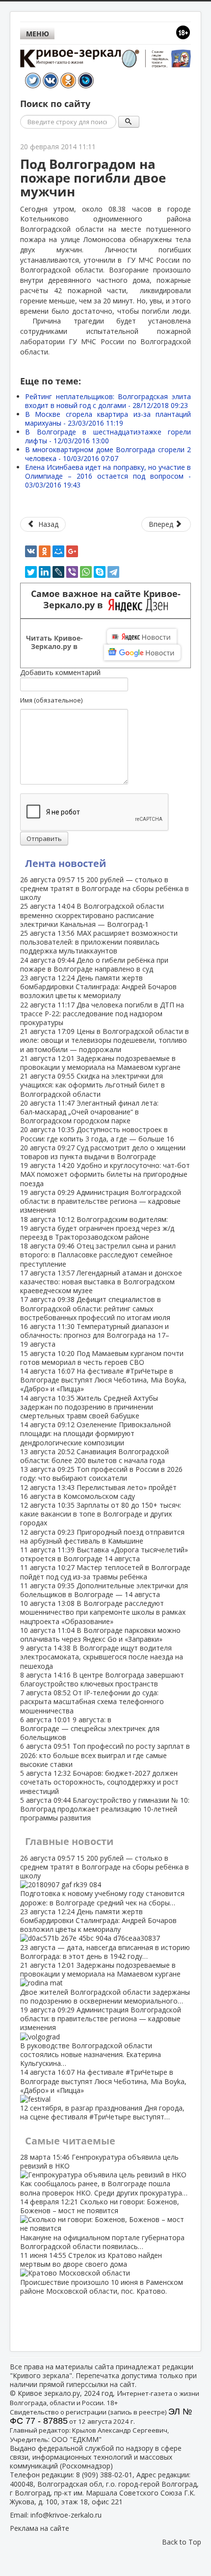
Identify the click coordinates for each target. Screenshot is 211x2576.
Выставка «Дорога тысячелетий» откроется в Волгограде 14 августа (104, 1554)
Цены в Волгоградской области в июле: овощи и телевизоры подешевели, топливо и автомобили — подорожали (105, 1040)
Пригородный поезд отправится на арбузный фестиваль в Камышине (102, 1536)
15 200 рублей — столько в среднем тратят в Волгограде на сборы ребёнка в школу (105, 888)
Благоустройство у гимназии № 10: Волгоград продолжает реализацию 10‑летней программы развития (105, 1809)
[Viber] (72, 572)
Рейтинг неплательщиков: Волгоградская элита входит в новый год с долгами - (108, 401)
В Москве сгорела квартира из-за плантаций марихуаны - (108, 419)
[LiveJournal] (58, 572)
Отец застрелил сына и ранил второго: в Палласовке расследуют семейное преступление (98, 1255)
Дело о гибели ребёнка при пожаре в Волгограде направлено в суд (94, 964)
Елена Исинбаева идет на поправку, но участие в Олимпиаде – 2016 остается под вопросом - (108, 476)
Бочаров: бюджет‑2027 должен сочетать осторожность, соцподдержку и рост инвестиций (99, 1782)
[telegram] (113, 572)
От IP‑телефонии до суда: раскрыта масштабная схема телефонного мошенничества (92, 1701)
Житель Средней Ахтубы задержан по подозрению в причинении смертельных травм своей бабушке (89, 1407)
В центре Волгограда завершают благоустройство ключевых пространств (102, 1679)
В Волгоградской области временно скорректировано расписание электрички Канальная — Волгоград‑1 (92, 915)
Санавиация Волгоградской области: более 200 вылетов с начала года (94, 1456)
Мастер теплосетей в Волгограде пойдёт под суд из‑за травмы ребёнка (105, 1572)
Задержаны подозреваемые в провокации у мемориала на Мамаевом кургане (100, 1063)
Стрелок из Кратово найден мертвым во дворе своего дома (102, 2273)
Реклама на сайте (40, 2528)
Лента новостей (66, 863)
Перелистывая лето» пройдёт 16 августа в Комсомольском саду (98, 1492)
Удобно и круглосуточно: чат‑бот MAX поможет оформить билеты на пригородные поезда (105, 1174)
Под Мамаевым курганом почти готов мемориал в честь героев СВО (102, 1358)
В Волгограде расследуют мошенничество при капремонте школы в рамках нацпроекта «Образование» (103, 1612)
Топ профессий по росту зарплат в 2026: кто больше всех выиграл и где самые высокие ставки (105, 1755)
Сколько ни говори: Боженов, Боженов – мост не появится (102, 2224)
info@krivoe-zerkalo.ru (66, 2515)
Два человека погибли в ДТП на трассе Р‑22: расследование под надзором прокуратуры (102, 1014)
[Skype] (100, 572)
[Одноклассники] (45, 551)
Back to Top (182, 2542)
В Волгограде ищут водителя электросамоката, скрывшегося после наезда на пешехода (102, 1657)
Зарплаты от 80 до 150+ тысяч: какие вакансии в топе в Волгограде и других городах (101, 1514)
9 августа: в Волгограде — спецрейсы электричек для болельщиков (90, 1728)
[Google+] (72, 551)
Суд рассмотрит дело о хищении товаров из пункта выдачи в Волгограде (103, 1152)
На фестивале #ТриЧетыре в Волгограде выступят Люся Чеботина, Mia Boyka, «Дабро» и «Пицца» (103, 1380)
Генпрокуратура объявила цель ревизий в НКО (104, 2175)
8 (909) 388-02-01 (104, 2475)
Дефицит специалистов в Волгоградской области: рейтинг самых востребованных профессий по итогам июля (95, 1308)
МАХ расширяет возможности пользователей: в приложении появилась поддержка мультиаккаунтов (99, 942)
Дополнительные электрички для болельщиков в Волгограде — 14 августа (104, 1590)
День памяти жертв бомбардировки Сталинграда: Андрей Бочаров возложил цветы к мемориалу (98, 987)
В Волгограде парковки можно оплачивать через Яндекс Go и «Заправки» (100, 1635)
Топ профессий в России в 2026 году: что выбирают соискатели (101, 1474)
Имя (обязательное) (51, 700)
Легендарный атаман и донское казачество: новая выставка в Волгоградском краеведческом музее (101, 1282)
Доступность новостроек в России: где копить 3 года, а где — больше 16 (97, 1134)
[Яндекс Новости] (142, 637)
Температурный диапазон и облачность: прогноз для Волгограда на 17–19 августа (95, 1335)
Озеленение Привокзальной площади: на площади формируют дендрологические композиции (95, 1433)
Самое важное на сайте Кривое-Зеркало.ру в (106, 599)
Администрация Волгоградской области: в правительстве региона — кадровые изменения (101, 1201)
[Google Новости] (142, 652)
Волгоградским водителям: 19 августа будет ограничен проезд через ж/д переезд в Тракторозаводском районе (97, 1228)
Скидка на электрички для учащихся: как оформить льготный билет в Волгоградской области (92, 1085)
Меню (38, 34)
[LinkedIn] (45, 572)
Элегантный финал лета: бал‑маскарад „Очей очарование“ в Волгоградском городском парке (89, 1112)
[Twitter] (31, 572)
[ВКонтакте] (31, 551)
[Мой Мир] (58, 551)
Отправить (44, 839)
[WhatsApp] (86, 572)
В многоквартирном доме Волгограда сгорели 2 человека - (108, 454)
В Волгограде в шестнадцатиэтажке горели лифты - (108, 436)
